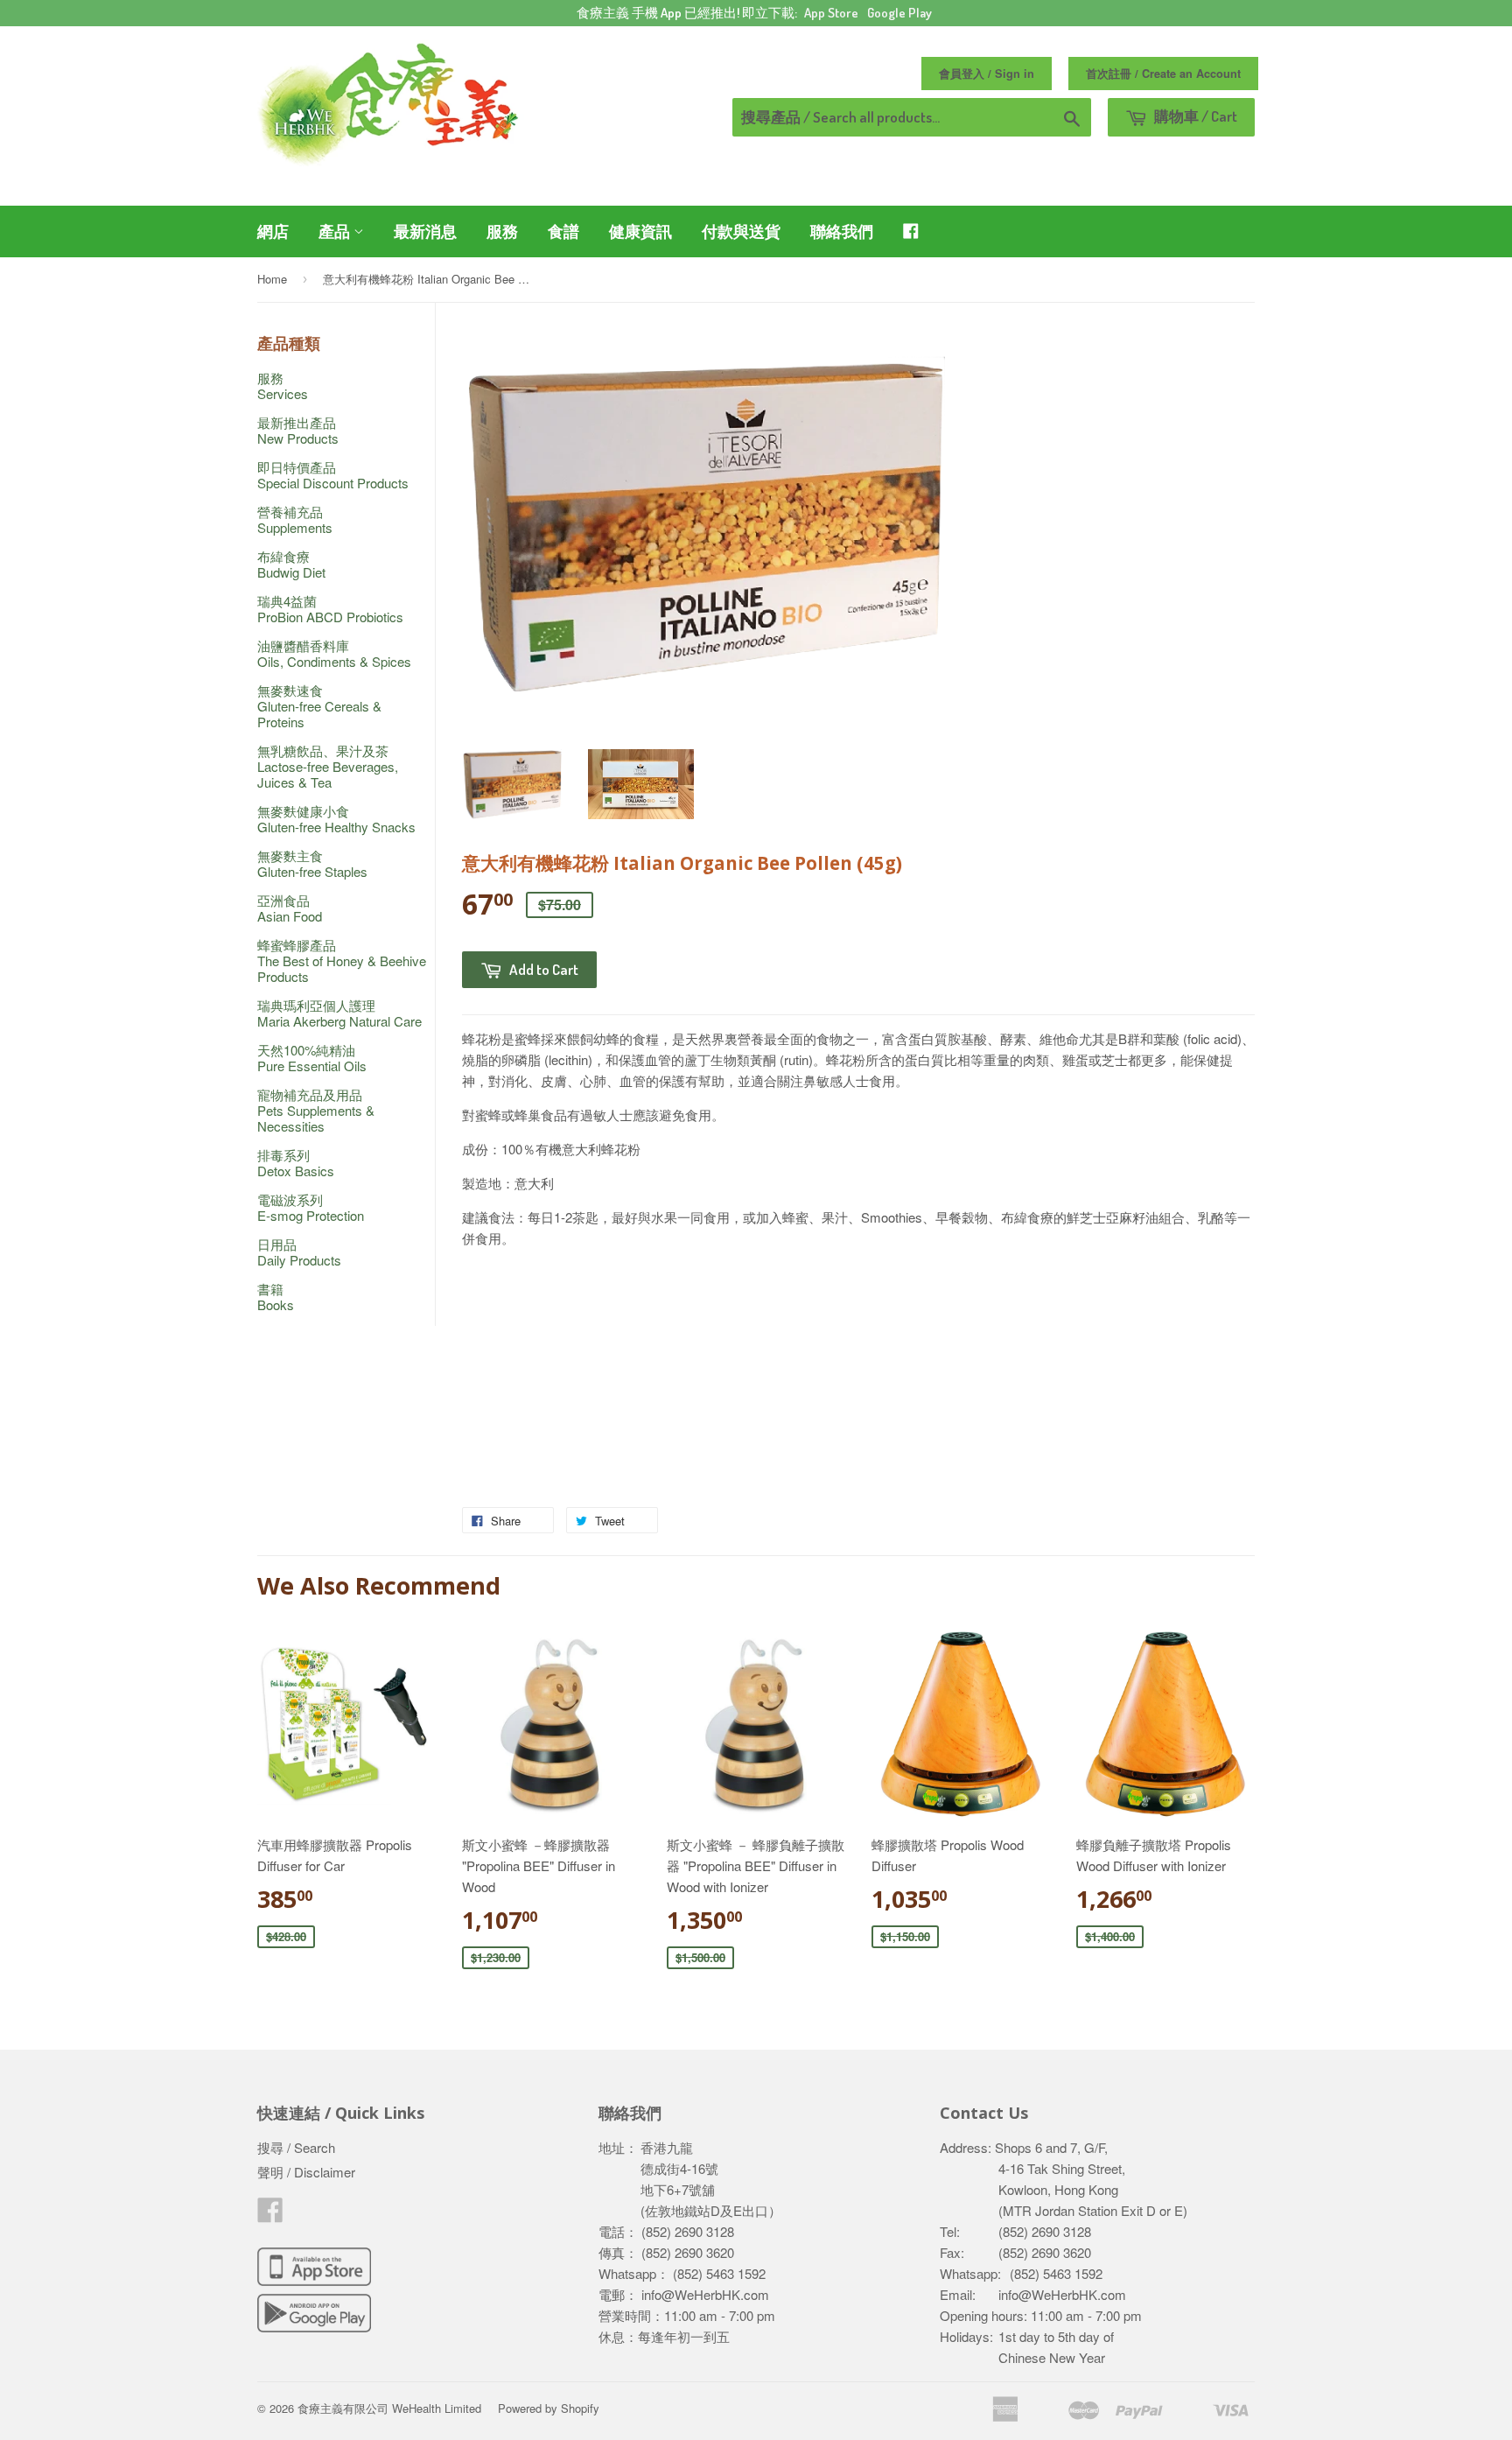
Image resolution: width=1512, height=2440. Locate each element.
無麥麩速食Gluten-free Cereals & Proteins (319, 706)
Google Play (899, 13)
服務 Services (283, 386)
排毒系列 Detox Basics (296, 1163)
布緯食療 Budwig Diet (291, 564)
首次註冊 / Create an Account (1163, 74)
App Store (831, 13)
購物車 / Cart (1194, 116)
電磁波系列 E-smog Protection (311, 1207)
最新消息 (425, 231)
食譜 (563, 231)
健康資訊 (640, 231)
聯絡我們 (842, 231)
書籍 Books (276, 1297)
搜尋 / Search (296, 2147)
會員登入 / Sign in (987, 74)
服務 (502, 231)
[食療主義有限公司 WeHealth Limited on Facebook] (270, 2215)
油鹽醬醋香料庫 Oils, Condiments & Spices (334, 653)
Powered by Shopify (549, 2408)
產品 (336, 231)
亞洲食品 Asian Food (290, 908)
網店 (273, 231)
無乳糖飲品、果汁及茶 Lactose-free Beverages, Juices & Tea (328, 766)
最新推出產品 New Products (298, 430)
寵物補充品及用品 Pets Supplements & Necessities (316, 1110)
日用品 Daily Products (299, 1252)
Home (272, 279)
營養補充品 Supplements (295, 519)
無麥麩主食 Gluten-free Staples (312, 863)
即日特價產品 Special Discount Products (333, 475)
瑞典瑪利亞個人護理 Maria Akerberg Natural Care (339, 1013)
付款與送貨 (741, 231)
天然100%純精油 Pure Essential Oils (312, 1058)
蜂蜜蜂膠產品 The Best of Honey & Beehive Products (342, 961)
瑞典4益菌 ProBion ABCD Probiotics (330, 609)
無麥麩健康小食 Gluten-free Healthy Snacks (336, 819)
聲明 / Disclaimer (306, 2172)
